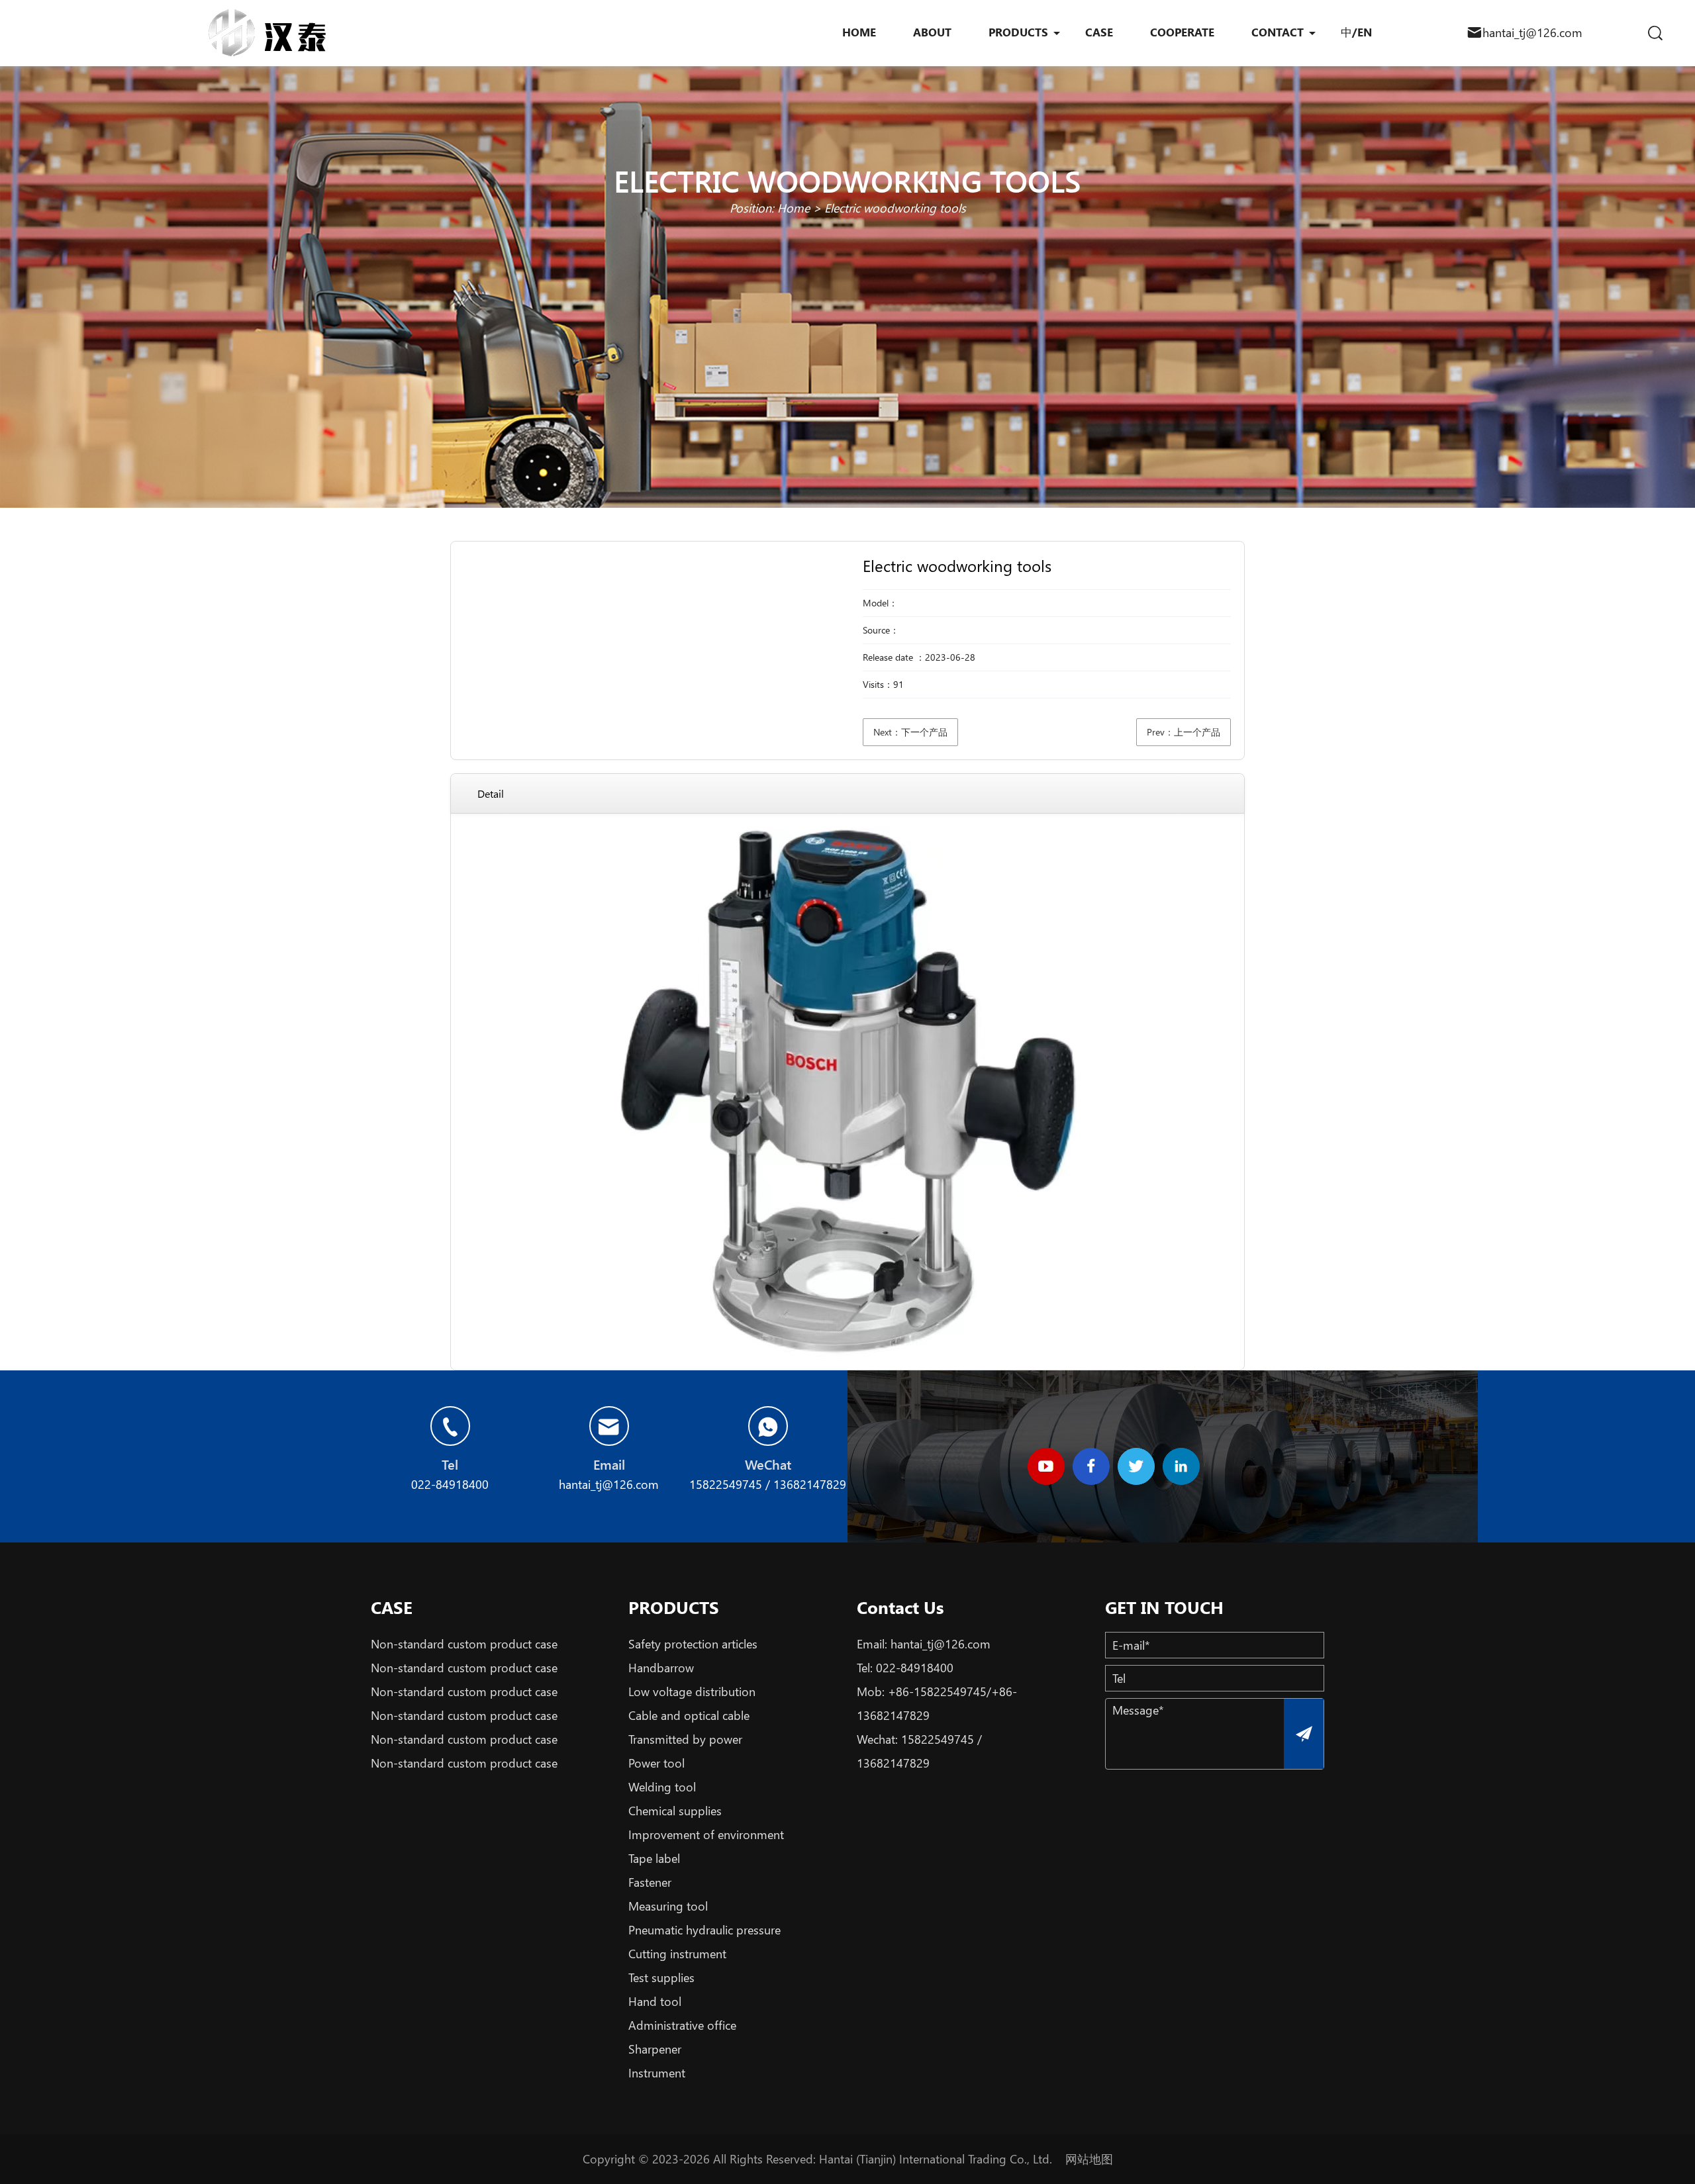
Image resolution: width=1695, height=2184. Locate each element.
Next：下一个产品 (910, 732)
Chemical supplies (675, 1811)
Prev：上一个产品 (1184, 732)
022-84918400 (915, 1668)
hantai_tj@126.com (1532, 32)
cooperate (1182, 32)
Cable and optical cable (689, 1715)
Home (794, 208)
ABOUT (932, 32)
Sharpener (655, 2049)
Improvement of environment (706, 1834)
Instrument (657, 2073)
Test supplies (661, 1977)
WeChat (768, 1464)
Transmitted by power (685, 1739)
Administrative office (682, 2025)
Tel (450, 1464)
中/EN (1356, 32)
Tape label (654, 1858)
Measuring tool (668, 1906)
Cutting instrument (677, 1954)
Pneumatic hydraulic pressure (704, 1930)
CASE (1099, 32)
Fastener (650, 1882)
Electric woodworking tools (895, 208)
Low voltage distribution (692, 1691)
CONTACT (1278, 32)
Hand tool (655, 2001)
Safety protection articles (693, 1644)
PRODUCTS (1018, 32)
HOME (859, 32)
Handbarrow (661, 1668)
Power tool (656, 1763)
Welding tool (662, 1787)
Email (609, 1464)
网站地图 (1089, 2159)
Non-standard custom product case (464, 1644)
